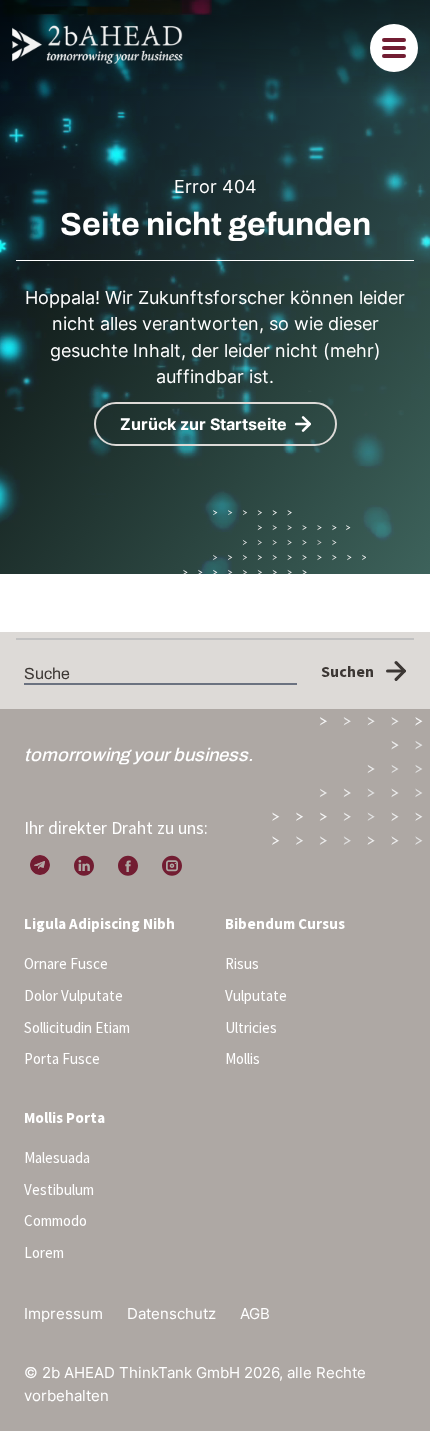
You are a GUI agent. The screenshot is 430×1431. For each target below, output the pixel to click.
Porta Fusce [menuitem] (62, 1058)
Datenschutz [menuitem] (171, 1313)
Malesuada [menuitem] (57, 1157)
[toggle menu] (394, 48)
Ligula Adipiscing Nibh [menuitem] (99, 923)
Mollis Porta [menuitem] (64, 1117)
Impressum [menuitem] (63, 1313)
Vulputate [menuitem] (256, 995)
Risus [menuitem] (242, 963)
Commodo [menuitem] (55, 1220)
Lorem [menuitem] (44, 1252)
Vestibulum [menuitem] (59, 1189)
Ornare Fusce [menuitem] (66, 963)
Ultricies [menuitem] (251, 1027)
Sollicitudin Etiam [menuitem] (77, 1027)
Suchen (347, 671)
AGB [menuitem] (255, 1313)
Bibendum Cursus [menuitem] (285, 923)
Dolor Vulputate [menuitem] (73, 995)
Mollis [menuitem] (242, 1058)
